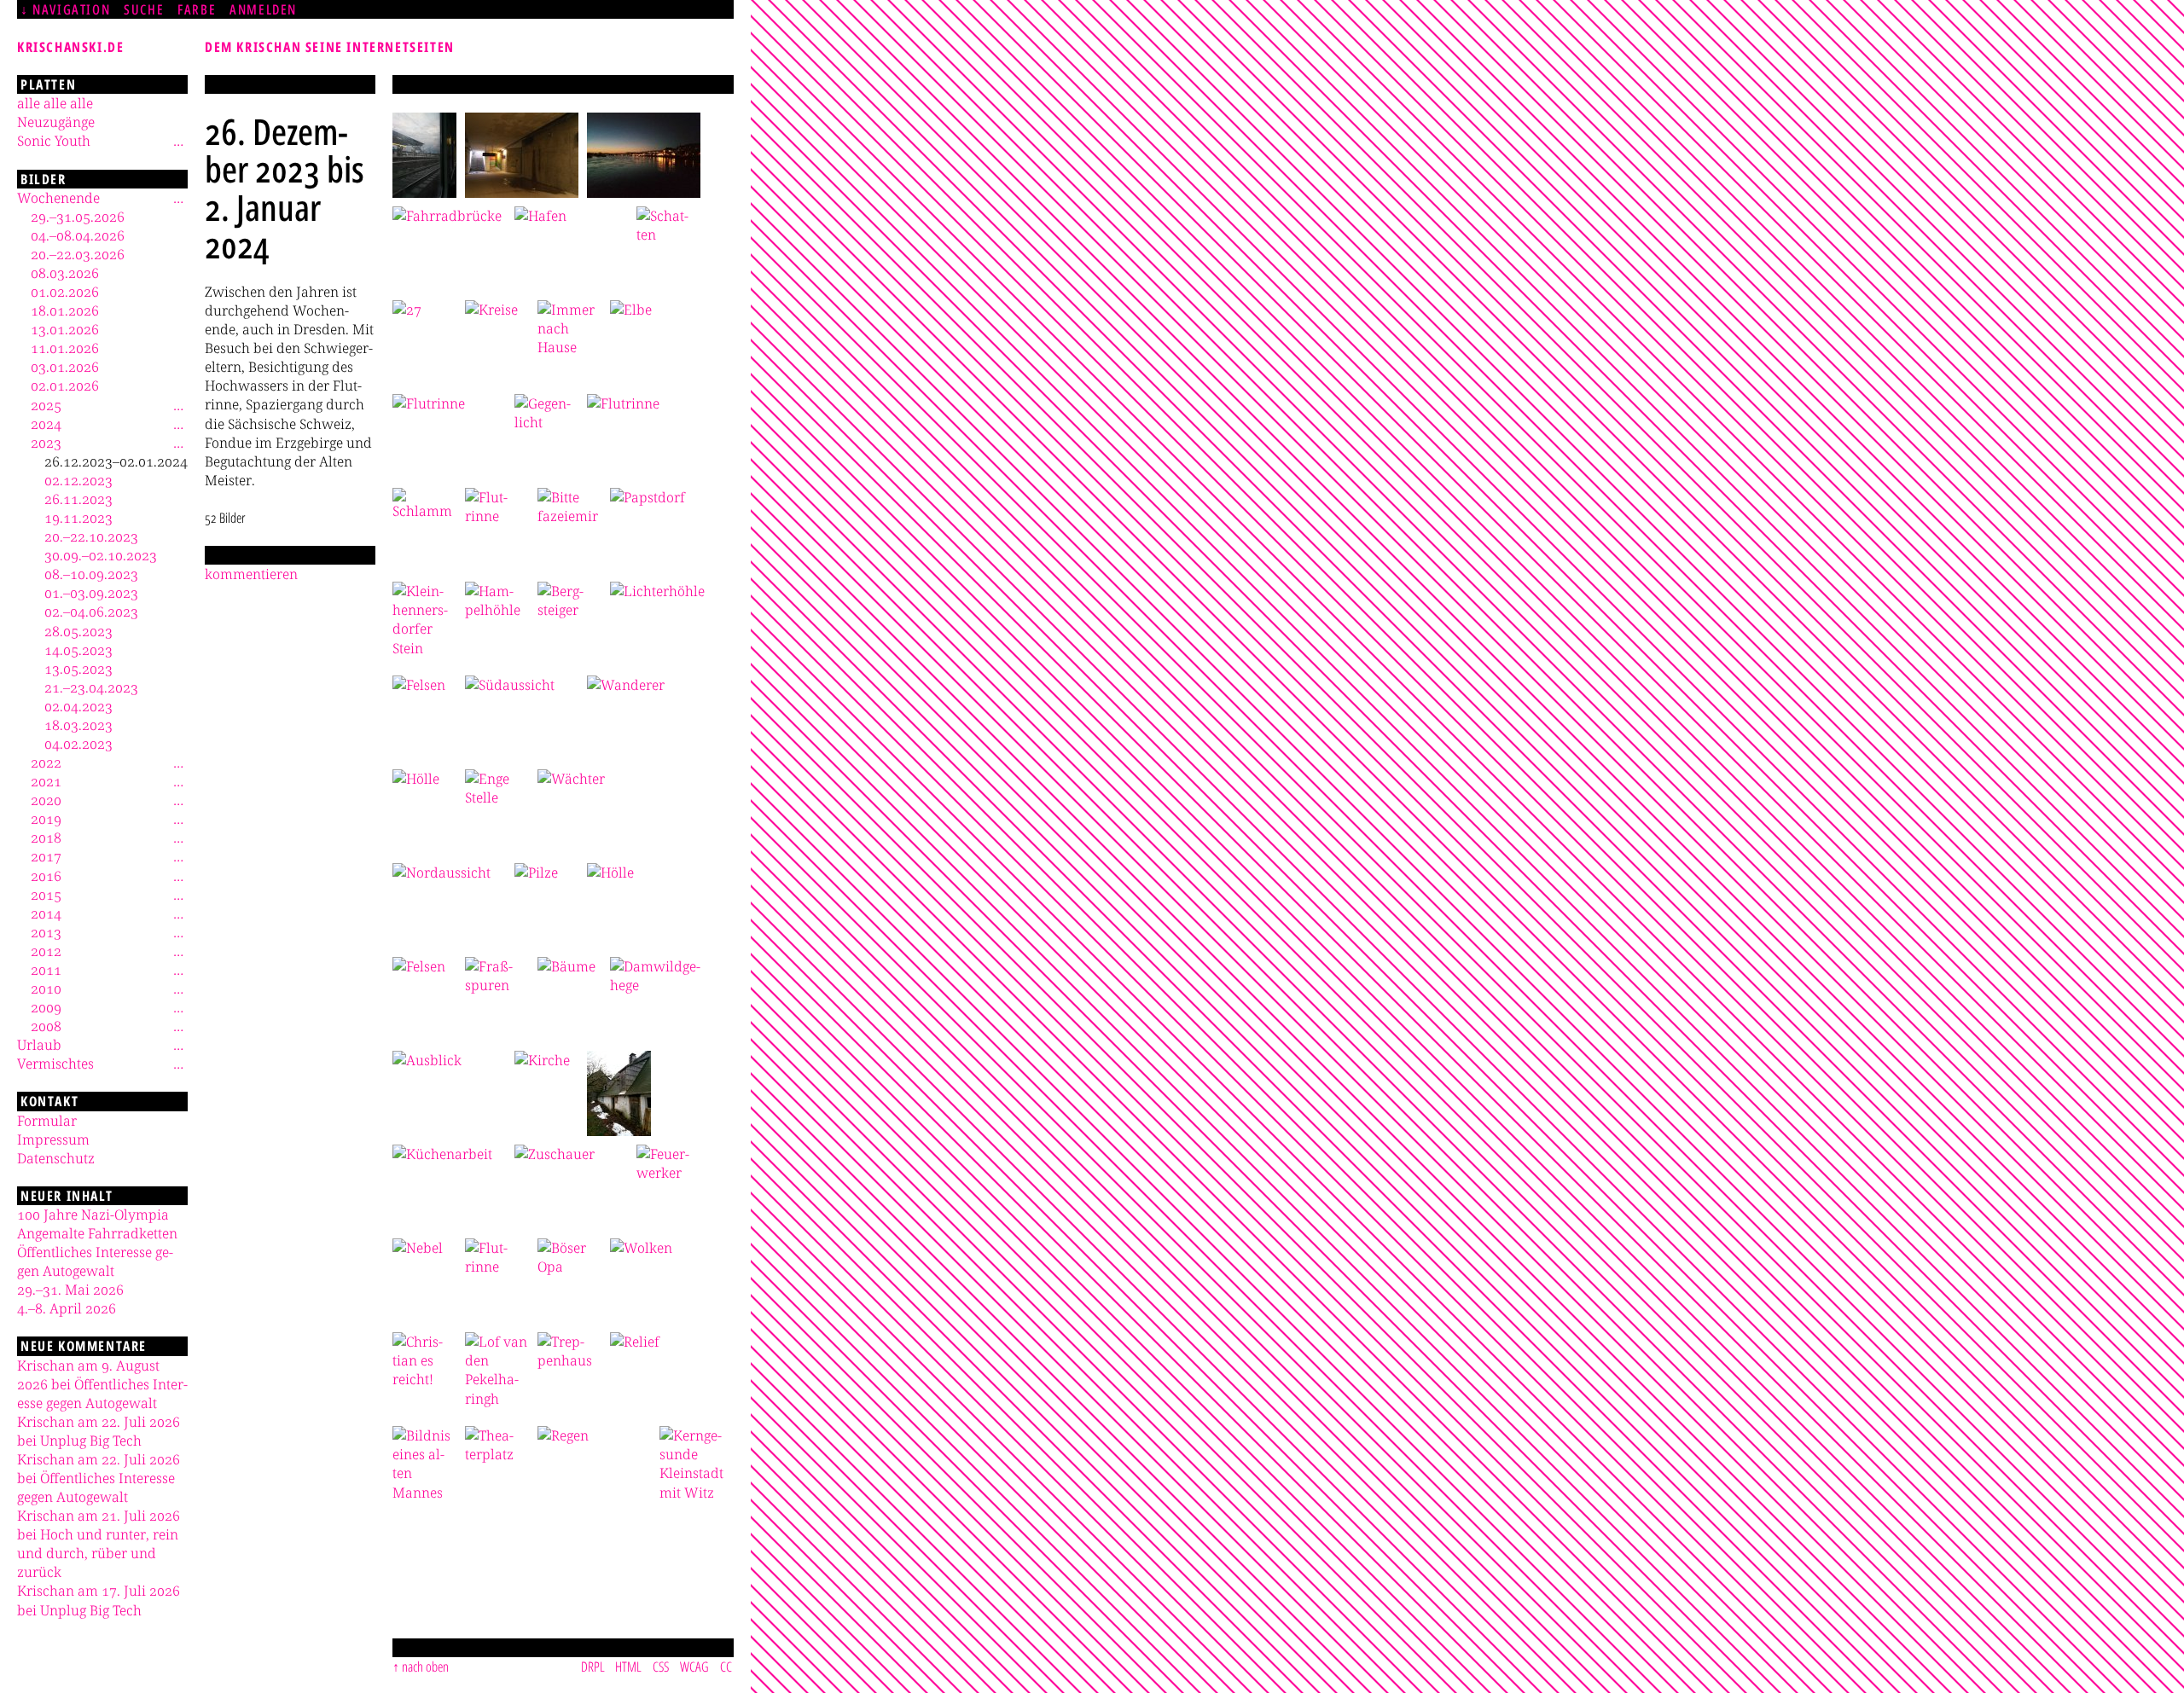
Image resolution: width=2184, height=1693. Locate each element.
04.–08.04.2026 (78, 235)
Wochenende (58, 198)
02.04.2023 (78, 706)
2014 (46, 913)
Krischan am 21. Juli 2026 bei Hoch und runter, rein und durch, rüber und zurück (99, 1544)
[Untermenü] (178, 141)
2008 (46, 1026)
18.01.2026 (65, 310)
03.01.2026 (65, 367)
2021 (46, 781)
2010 (46, 989)
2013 (46, 932)
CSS (661, 1667)
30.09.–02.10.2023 (101, 555)
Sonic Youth (54, 141)
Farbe (197, 9)
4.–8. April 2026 (67, 1308)
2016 (46, 876)
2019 (46, 819)
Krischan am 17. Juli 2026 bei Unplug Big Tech (99, 1600)
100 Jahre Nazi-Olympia (93, 1215)
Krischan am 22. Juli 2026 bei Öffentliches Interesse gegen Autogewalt (99, 1478)
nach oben (425, 1667)
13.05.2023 (78, 669)
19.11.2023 (78, 518)
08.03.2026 (65, 273)
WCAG (694, 1667)
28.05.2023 (78, 631)
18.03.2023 (78, 725)
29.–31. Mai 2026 (70, 1290)
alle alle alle (55, 103)
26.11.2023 (78, 499)
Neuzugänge (56, 122)
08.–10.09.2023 (91, 574)
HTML (628, 1667)
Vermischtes (55, 1064)
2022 (46, 762)
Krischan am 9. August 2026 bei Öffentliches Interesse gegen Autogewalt (102, 1384)
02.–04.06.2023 (91, 612)
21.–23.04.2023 (91, 687)
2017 (46, 856)
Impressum (53, 1139)
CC (726, 1667)
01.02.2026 (65, 292)
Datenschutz (56, 1158)
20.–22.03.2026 (78, 254)
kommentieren (251, 574)
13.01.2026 (65, 329)
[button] (424, 155)
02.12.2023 (78, 480)
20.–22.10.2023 (91, 536)
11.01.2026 (65, 348)
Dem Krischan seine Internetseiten (330, 47)
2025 (46, 405)
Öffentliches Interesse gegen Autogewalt (95, 1261)
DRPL (593, 1667)
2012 (46, 951)
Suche (144, 9)
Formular (47, 1121)
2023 (46, 443)
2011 (46, 970)
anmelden (263, 9)
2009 (46, 1007)
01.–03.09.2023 (91, 593)
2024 (46, 424)
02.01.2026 (65, 386)
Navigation (71, 9)
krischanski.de (70, 47)
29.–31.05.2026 (78, 217)
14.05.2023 (78, 650)
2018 (46, 838)
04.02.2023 (78, 744)
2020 (46, 800)
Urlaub (39, 1045)
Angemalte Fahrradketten (97, 1233)
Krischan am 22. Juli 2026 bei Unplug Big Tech (99, 1431)
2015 (46, 895)
